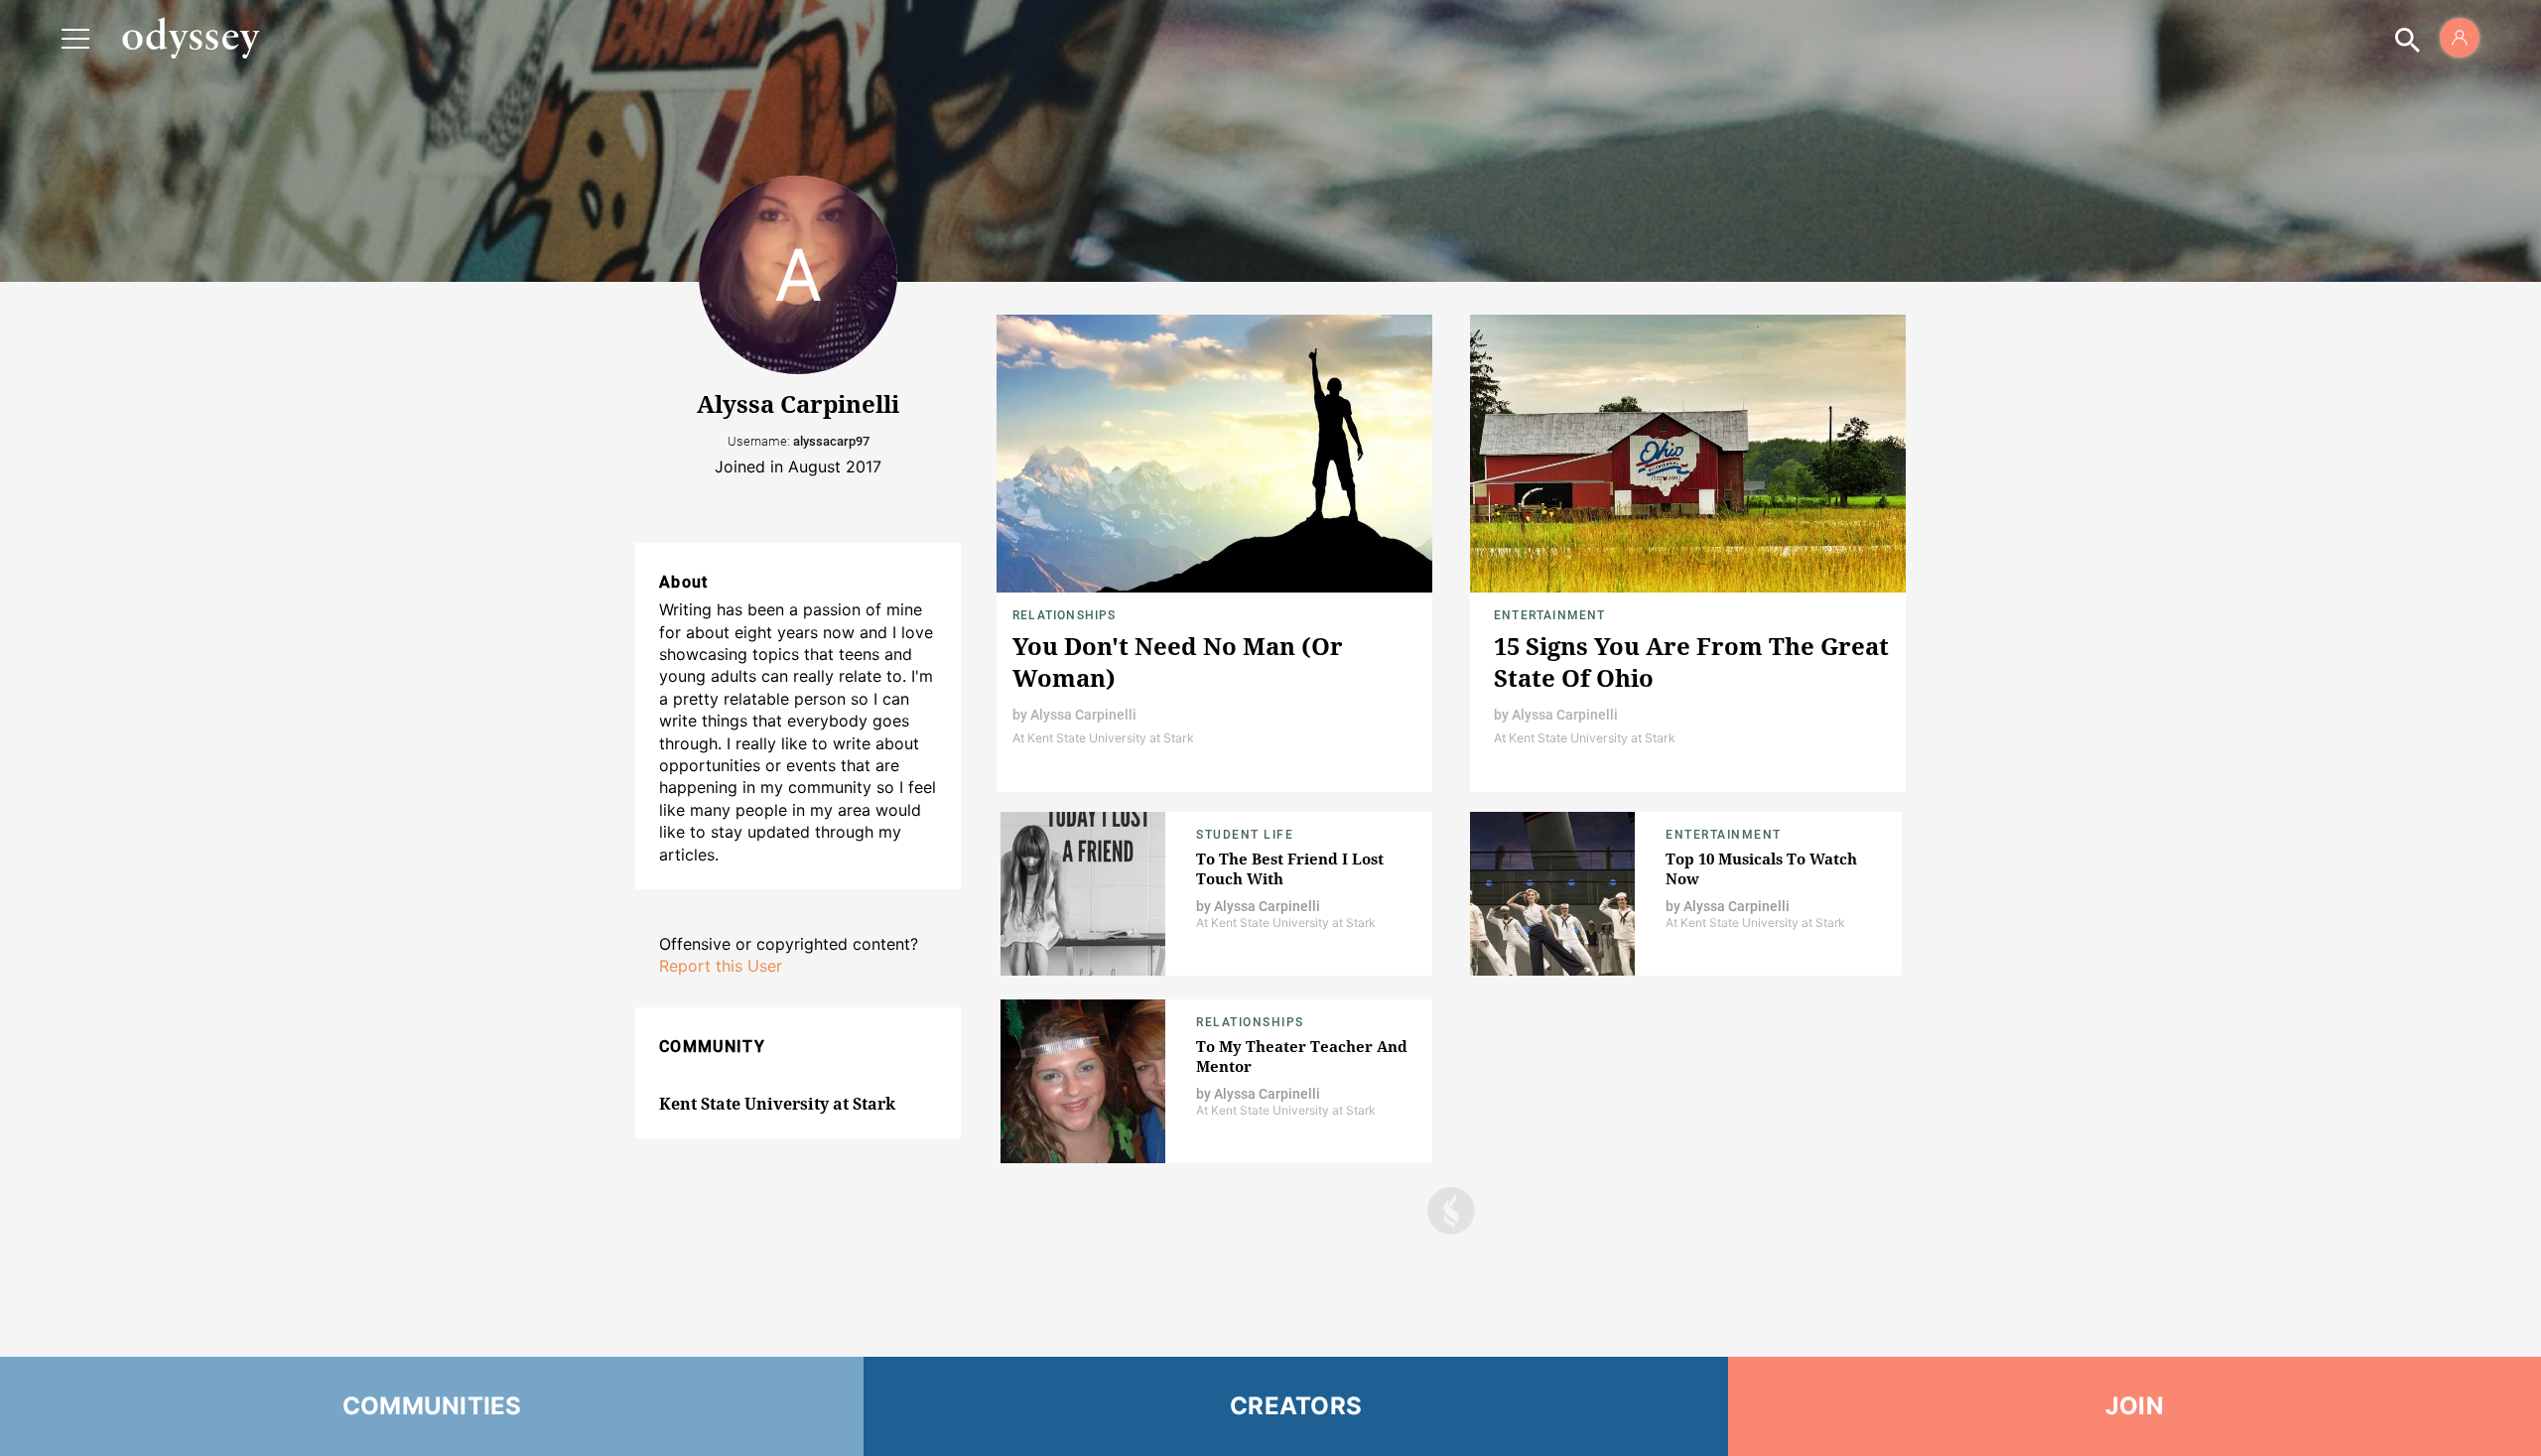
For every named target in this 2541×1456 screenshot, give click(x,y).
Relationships (1065, 615)
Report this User (721, 966)
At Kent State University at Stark (1103, 738)
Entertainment (1550, 615)
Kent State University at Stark (777, 1104)
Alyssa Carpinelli (1083, 715)
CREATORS (1296, 1406)
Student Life (1245, 835)
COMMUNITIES (432, 1406)
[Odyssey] (191, 38)
